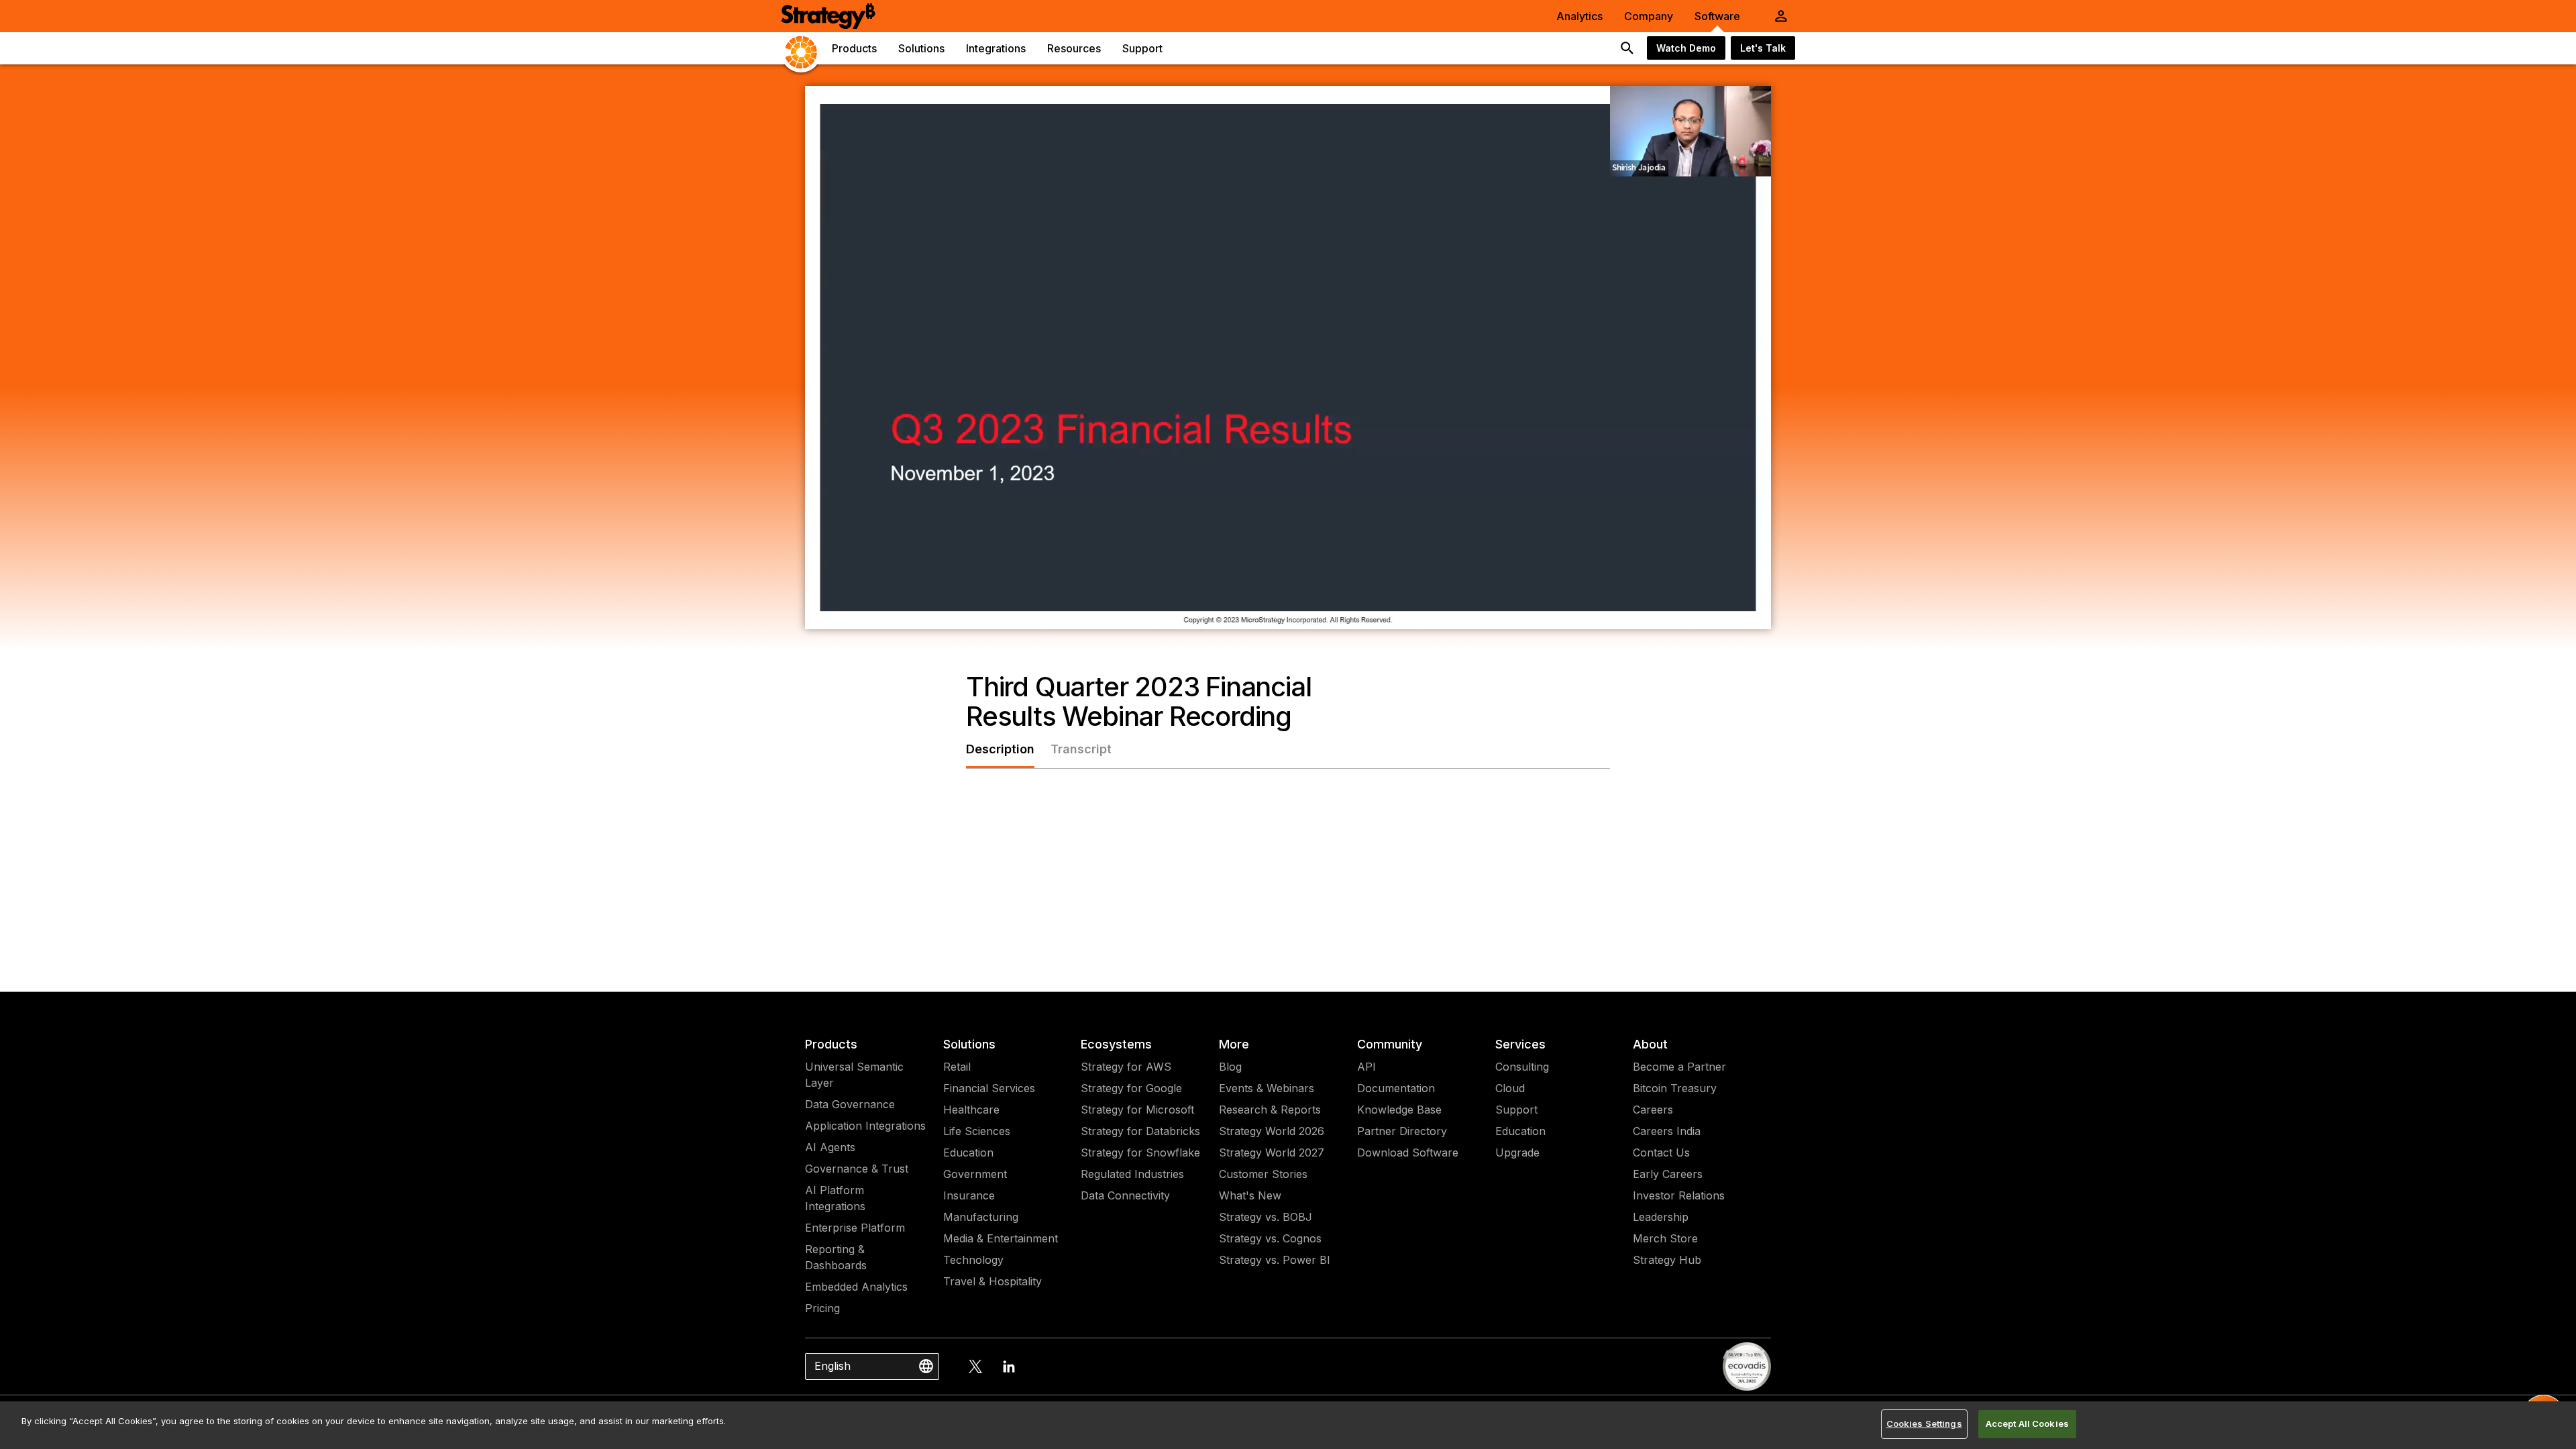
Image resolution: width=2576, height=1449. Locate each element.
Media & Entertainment (1001, 1238)
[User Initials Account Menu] (1781, 16)
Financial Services (989, 1088)
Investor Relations (1679, 1195)
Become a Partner (1679, 1067)
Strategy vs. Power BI (1275, 1260)
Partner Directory (1402, 1131)
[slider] (1263, 614)
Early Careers (1668, 1174)
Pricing (822, 1308)
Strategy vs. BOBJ (1266, 1217)
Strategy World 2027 (1272, 1152)
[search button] (1627, 48)
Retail (957, 1067)
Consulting (1522, 1067)
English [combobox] (833, 1366)
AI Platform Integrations (835, 1198)
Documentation (1396, 1088)
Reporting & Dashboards (836, 1257)
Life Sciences (977, 1131)
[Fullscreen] (1754, 614)
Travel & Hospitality (992, 1281)
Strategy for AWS (1126, 1067)
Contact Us (1661, 1152)
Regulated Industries (1132, 1174)
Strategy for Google (1131, 1088)
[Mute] (1684, 614)
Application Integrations (865, 1126)
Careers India (1667, 1131)
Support (1516, 1110)
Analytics (1579, 16)
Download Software (1408, 1152)
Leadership (1661, 1217)
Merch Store (1665, 1238)
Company (1649, 16)
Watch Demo (1686, 48)
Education (968, 1152)
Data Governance (850, 1104)
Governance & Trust (857, 1169)
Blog (1230, 1067)
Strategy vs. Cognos (1270, 1238)
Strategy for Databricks (1140, 1131)
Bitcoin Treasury (1675, 1088)
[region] (1288, 1425)
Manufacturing (981, 1217)
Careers (1653, 1110)
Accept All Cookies (2027, 1424)
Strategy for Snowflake (1140, 1152)
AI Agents (830, 1147)
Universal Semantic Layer (854, 1075)
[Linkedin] (1009, 1366)
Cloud (1510, 1088)
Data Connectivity (1125, 1195)
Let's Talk (1763, 48)
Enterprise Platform (855, 1228)
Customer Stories (1263, 1174)
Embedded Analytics (856, 1287)
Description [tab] (1000, 749)
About (1650, 1044)
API (1366, 1067)
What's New (1250, 1195)
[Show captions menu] (1649, 614)
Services (1520, 1044)
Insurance (969, 1195)
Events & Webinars (1267, 1088)
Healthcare (971, 1110)
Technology (973, 1260)
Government (975, 1174)
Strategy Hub (1667, 1260)
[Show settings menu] (1719, 614)
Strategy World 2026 (1272, 1131)
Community (1390, 1044)
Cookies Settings (1924, 1424)
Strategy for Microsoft (1137, 1110)
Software (1717, 16)
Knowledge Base (1399, 1110)
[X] (975, 1366)
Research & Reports (1270, 1110)
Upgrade (1517, 1152)
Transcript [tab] (1081, 749)
